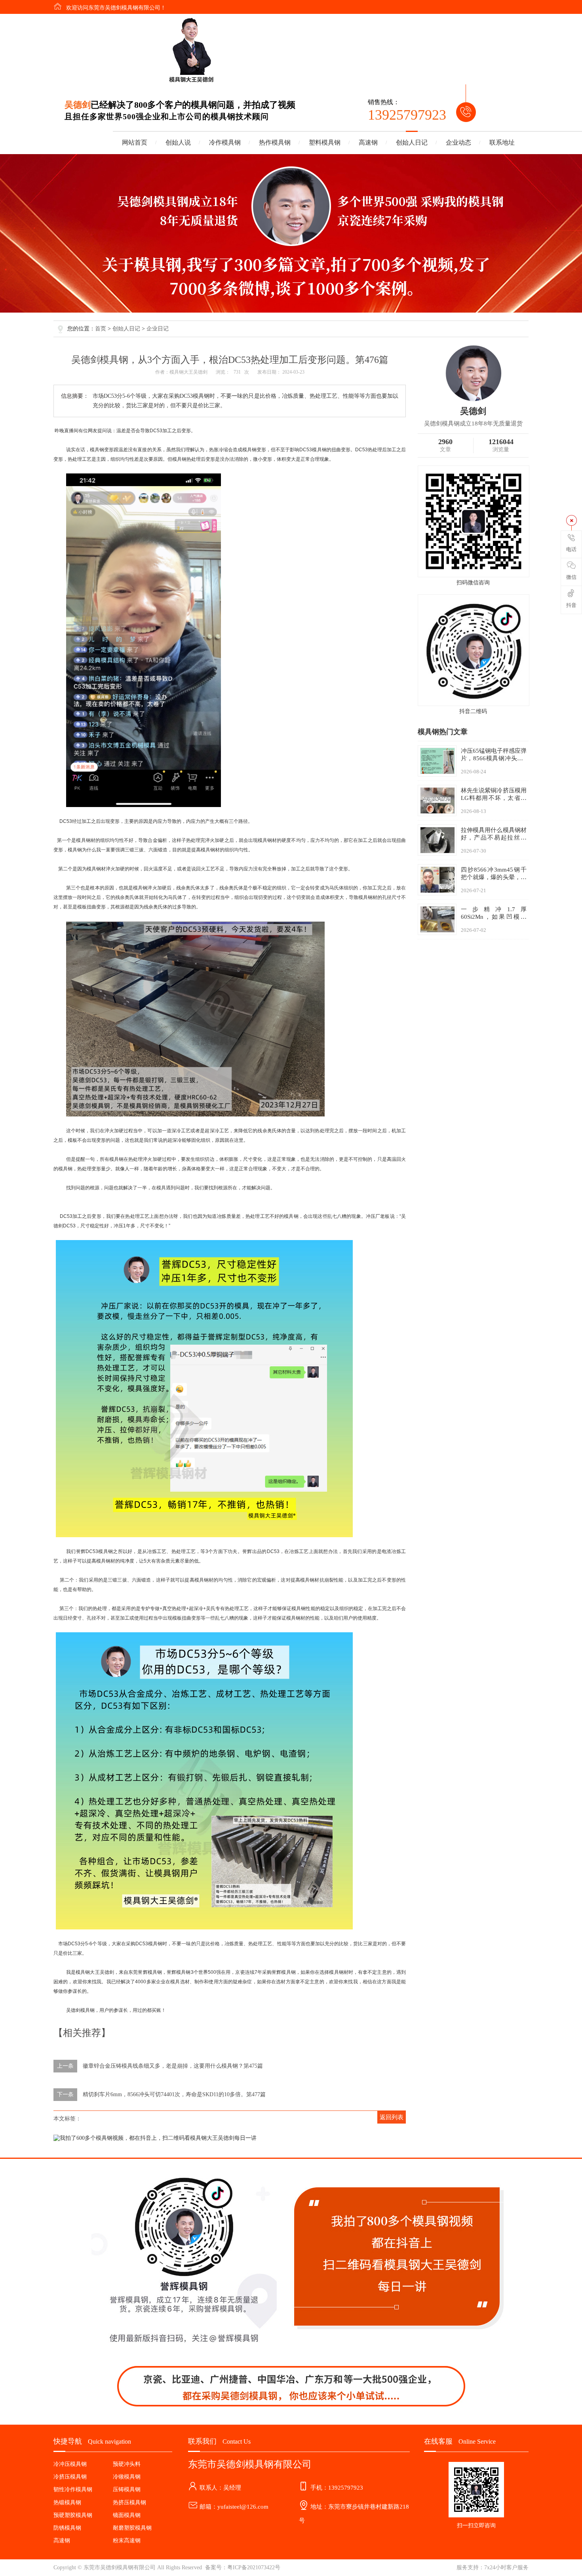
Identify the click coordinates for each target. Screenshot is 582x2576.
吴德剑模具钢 (80, 2010)
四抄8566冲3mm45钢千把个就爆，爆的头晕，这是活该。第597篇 (494, 877)
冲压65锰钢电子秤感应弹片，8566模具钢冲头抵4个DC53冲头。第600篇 (494, 758)
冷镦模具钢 (127, 2477)
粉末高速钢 (127, 2541)
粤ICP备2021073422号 (254, 2567)
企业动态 (458, 142)
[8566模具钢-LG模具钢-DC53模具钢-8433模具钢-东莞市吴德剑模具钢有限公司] (191, 51)
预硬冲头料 (127, 2464)
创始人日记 (412, 142)
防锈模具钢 (67, 2528)
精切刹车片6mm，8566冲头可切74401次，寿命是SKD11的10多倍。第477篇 (174, 2094)
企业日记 (158, 329)
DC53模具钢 (313, 450)
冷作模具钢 (225, 142)
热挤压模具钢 (129, 2503)
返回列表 (392, 2117)
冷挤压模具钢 (70, 2477)
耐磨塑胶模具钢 (132, 2528)
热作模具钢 (275, 142)
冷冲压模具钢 (70, 2464)
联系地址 (502, 142)
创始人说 (178, 142)
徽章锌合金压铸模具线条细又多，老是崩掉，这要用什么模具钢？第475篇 (173, 2066)
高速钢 (368, 142)
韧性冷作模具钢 (73, 2489)
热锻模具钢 (67, 2503)
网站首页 (135, 142)
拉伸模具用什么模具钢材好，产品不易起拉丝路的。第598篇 (494, 838)
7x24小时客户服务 (506, 2567)
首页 (101, 329)
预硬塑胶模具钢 (73, 2515)
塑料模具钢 (325, 142)
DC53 (156, 431)
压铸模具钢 (127, 2489)
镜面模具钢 (127, 2515)
